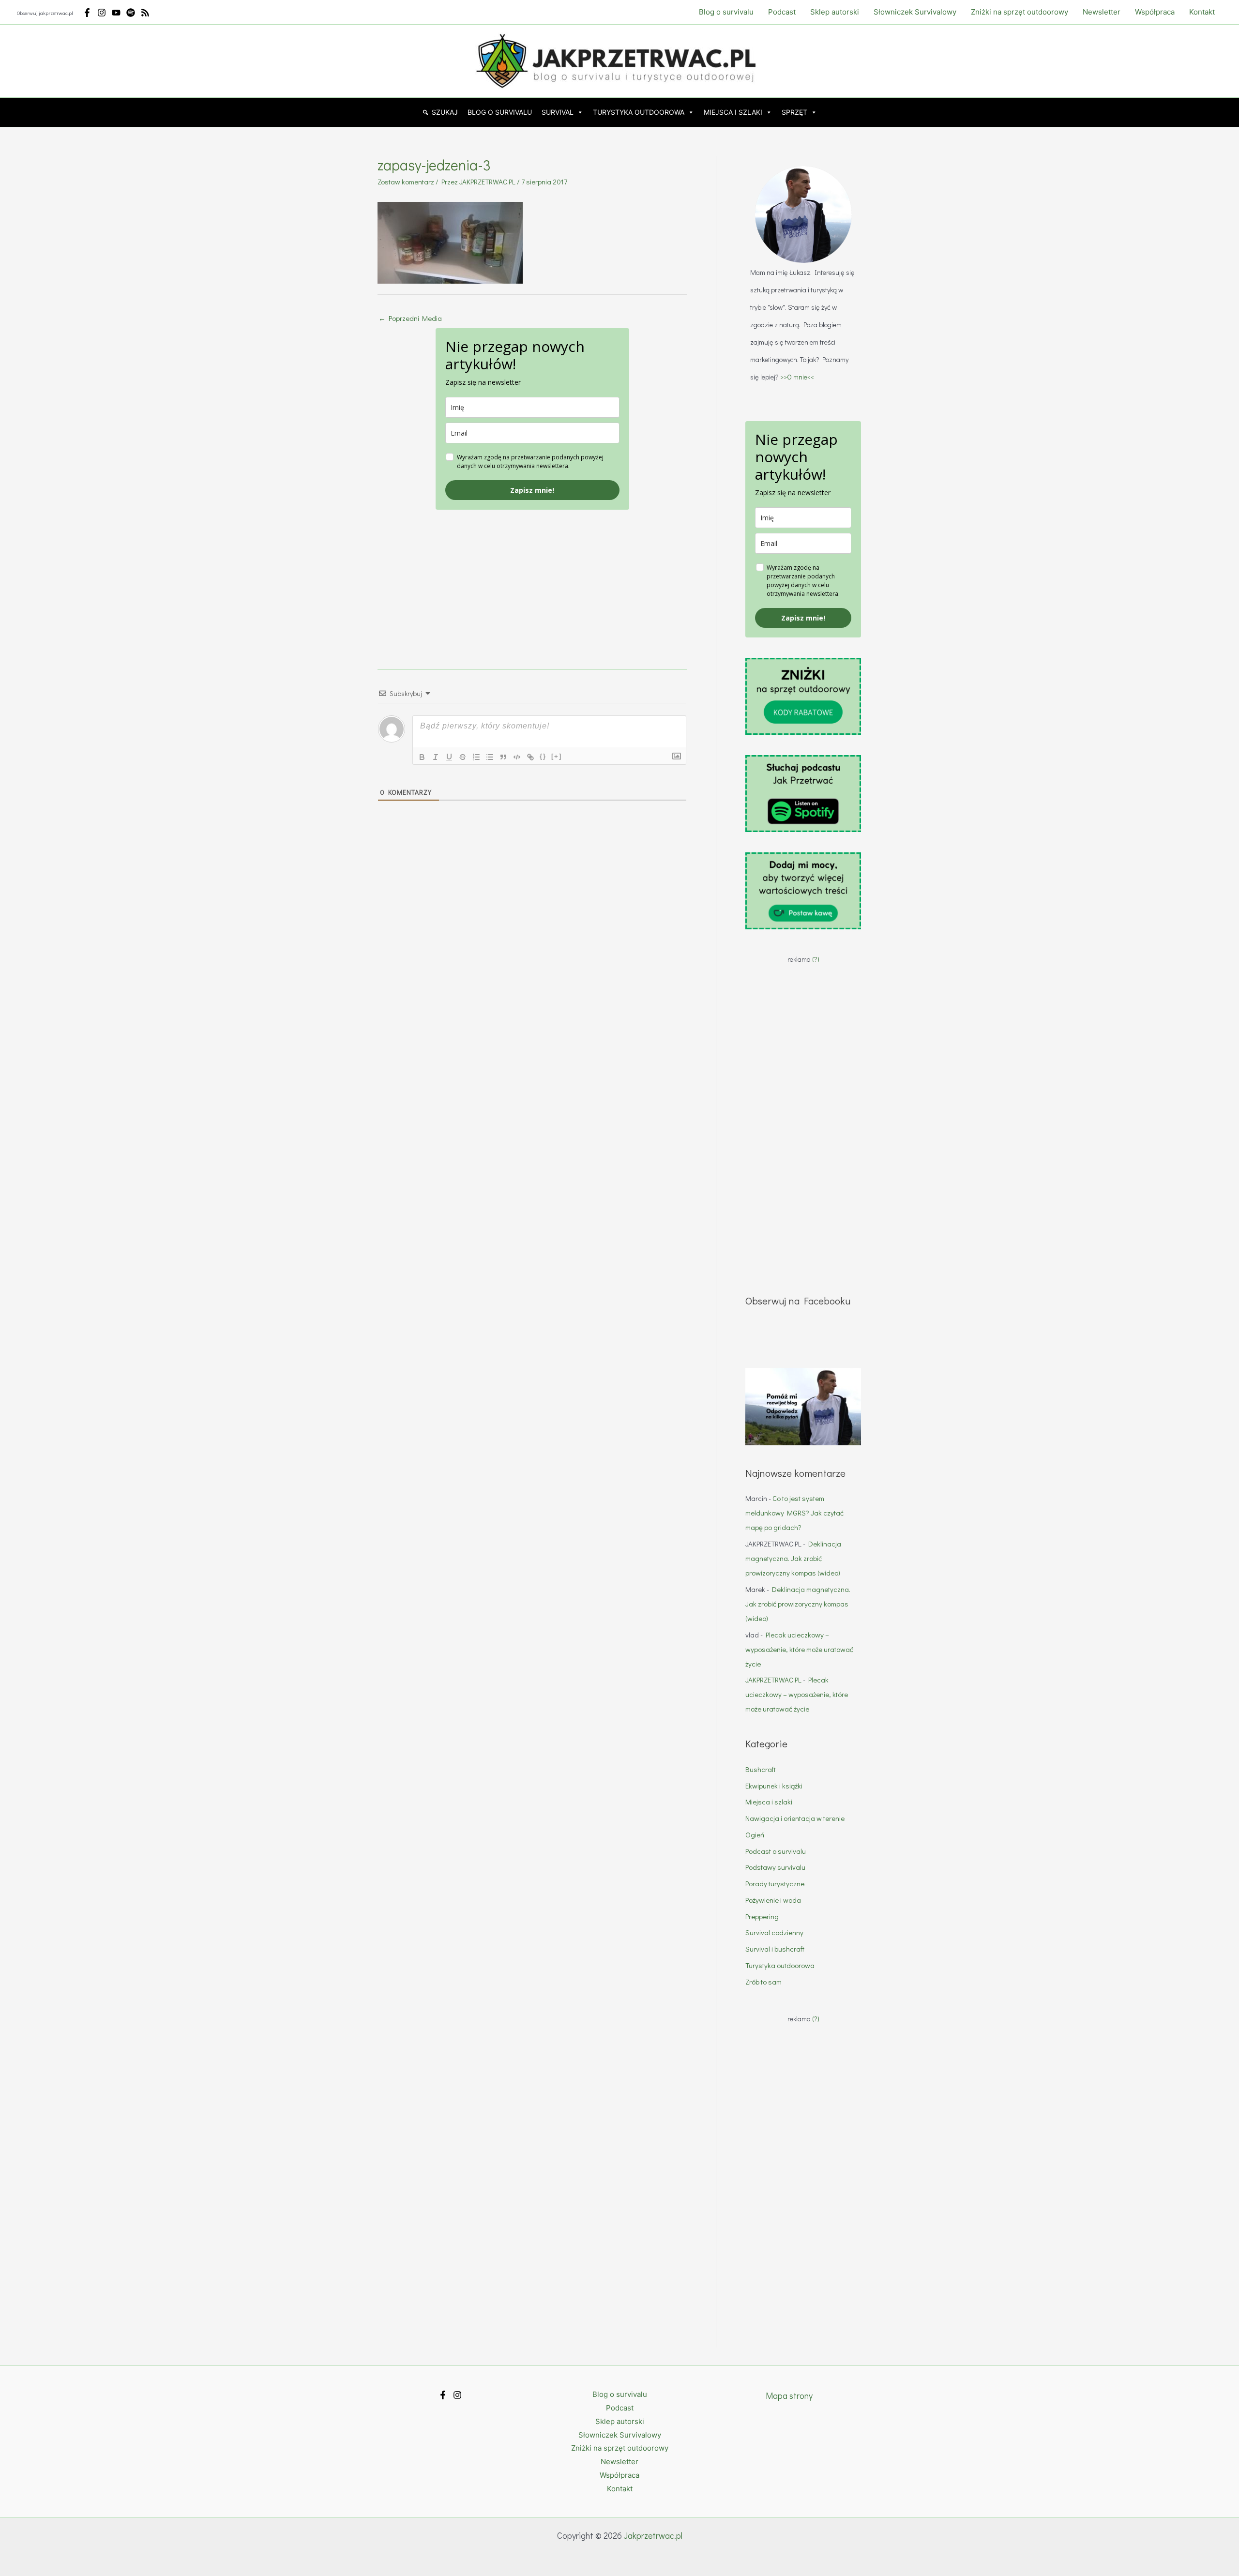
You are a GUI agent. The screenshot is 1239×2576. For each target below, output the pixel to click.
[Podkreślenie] (449, 757)
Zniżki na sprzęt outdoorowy (1020, 12)
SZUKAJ (445, 112)
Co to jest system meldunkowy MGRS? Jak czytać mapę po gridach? (794, 1513)
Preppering (762, 1916)
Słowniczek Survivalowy (915, 12)
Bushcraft (761, 1769)
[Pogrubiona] (422, 757)
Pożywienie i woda (773, 1900)
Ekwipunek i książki (774, 1786)
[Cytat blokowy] (503, 757)
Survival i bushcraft (775, 1949)
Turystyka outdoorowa (780, 1965)
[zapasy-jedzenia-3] (450, 241)
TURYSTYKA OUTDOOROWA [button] (639, 112)
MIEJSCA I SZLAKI (733, 112)
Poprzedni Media (410, 318)
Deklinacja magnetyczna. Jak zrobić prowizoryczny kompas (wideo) (793, 1558)
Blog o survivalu (726, 12)
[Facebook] (87, 13)
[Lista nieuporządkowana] (490, 757)
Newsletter (1102, 12)
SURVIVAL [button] (558, 112)
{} (543, 756)
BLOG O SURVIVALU (500, 112)
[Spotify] (131, 13)
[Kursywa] (436, 757)
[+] (557, 756)
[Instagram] (102, 13)
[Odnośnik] (530, 757)
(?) (816, 959)
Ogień (755, 1834)
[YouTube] (116, 13)
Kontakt (1202, 12)
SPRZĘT (794, 112)
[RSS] (145, 13)
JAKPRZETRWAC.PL (773, 1680)
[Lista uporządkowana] (476, 757)
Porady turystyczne (775, 1883)
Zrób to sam (763, 1982)
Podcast (782, 12)
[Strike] (463, 757)
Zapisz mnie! (532, 490)
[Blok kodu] (517, 757)
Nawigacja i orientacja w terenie (795, 1818)
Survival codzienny (774, 1932)
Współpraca (1155, 12)
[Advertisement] (532, 577)
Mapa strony (789, 2395)
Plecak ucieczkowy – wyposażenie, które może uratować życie (799, 1649)
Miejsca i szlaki (769, 1802)
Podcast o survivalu (776, 1851)
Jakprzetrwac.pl (653, 2535)
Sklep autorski (835, 12)
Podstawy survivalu (775, 1867)
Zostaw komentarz (406, 182)
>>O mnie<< (797, 377)
